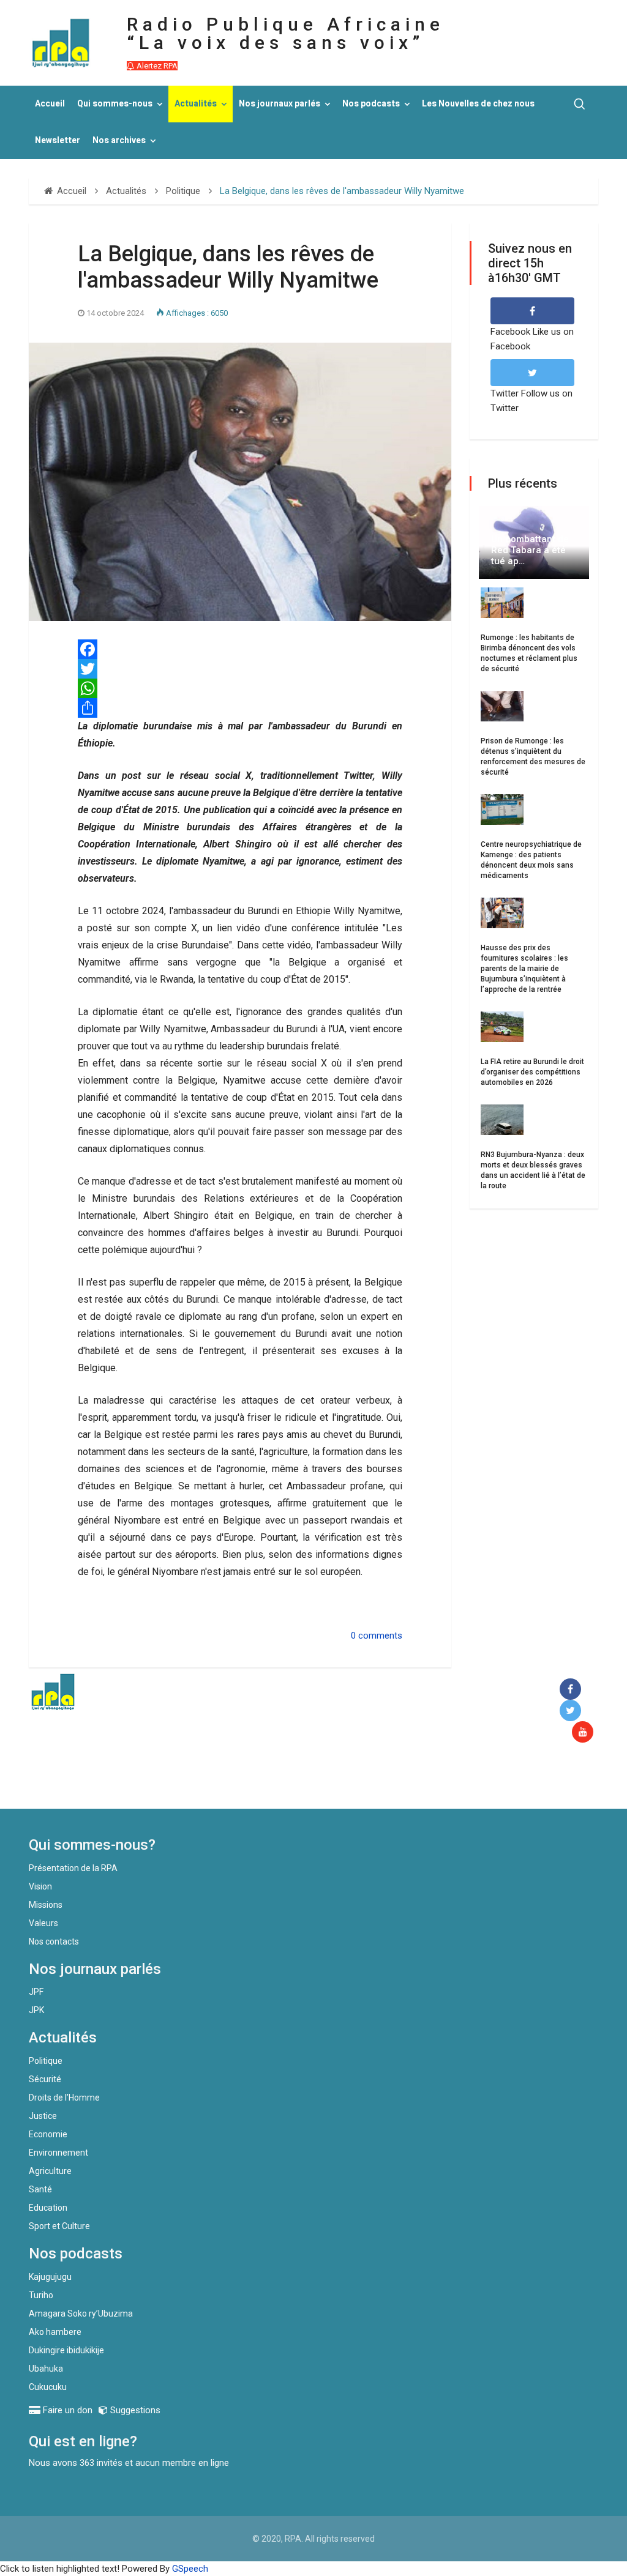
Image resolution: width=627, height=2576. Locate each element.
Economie (48, 2134)
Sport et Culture (59, 2226)
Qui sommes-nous (115, 104)
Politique (46, 2061)
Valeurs (43, 1923)
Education (48, 2208)
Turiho (41, 2295)
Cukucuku (48, 2387)
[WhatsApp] (240, 688)
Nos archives (119, 140)
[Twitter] (240, 669)
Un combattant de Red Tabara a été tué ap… (530, 550)
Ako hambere (55, 2332)
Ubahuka (46, 2369)
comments (380, 1636)
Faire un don (225, 1782)
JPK (36, 2010)
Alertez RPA (156, 66)
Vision (40, 1886)
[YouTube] (585, 1733)
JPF (36, 1992)
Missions (46, 1905)
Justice (43, 2116)
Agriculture (50, 2171)
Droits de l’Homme (64, 2098)
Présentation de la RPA (73, 1868)
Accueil (50, 104)
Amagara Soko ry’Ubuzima (81, 2314)
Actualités (196, 104)
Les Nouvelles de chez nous (478, 104)
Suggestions (134, 2410)
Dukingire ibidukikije (66, 2350)
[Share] (240, 708)
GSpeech (190, 2569)
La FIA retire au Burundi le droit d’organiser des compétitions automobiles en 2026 (532, 1072)
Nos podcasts (371, 104)
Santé (40, 2189)
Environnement (58, 2153)
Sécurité (45, 2079)
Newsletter (58, 140)
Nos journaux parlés (280, 104)
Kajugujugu (50, 2277)
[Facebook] (240, 649)
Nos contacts (54, 1941)
